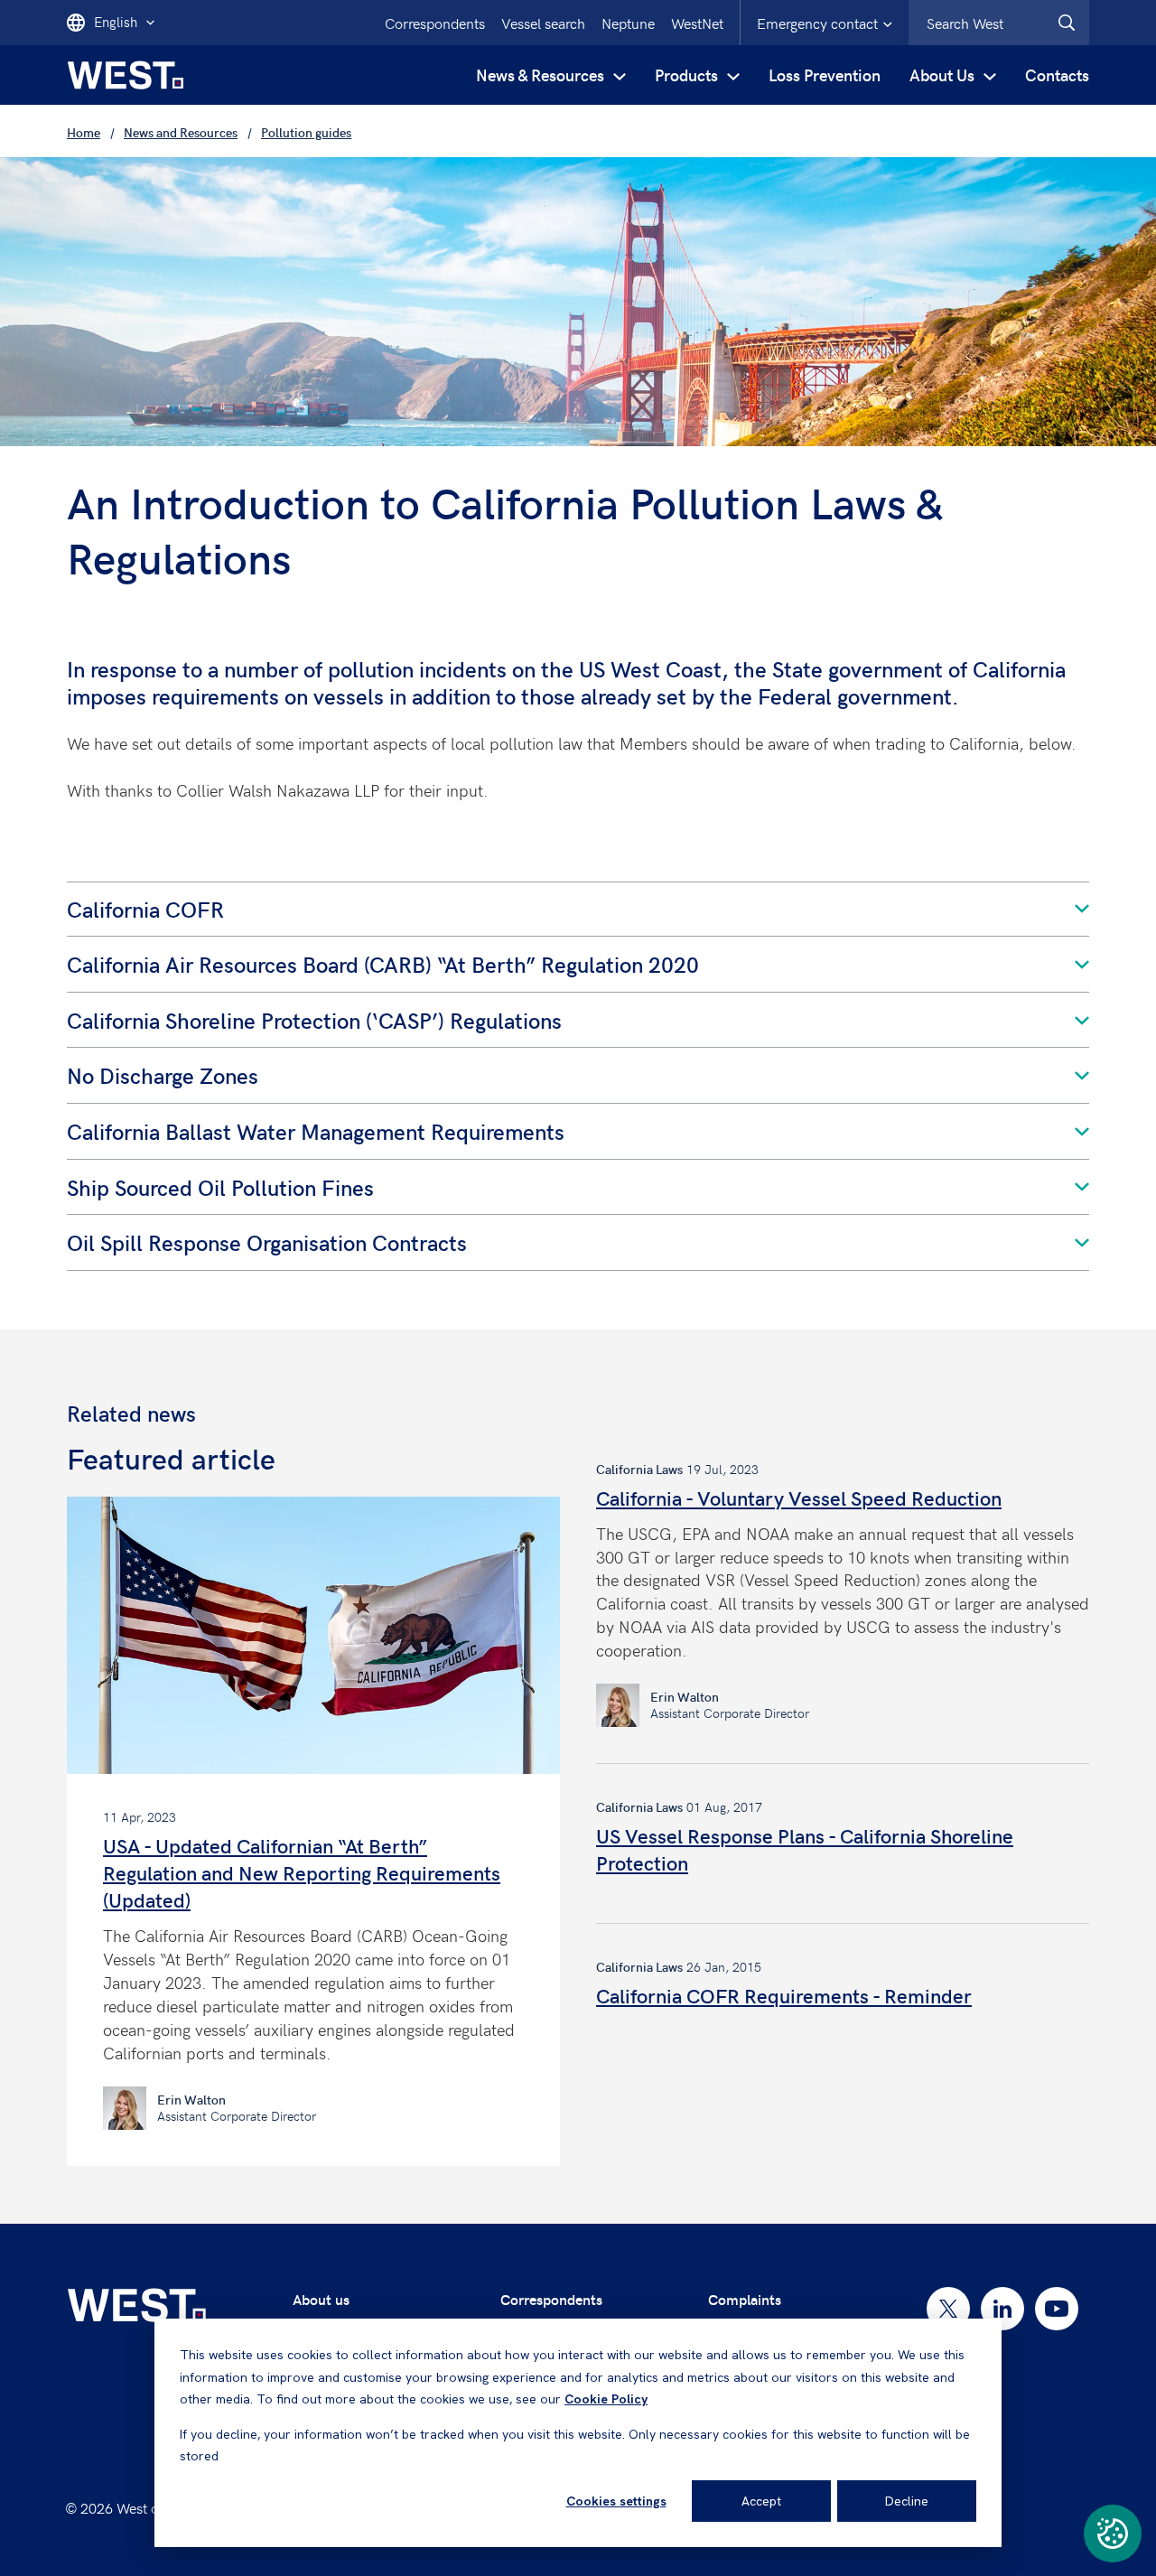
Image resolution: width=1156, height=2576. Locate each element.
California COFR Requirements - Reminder (784, 1995)
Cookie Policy (606, 2399)
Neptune (628, 23)
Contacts (1057, 75)
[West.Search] (1067, 23)
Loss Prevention (825, 75)
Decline (907, 2501)
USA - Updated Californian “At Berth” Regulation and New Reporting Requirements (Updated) (302, 1872)
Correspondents (435, 23)
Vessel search (543, 23)
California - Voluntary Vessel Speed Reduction (799, 1498)
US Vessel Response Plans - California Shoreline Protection (805, 1849)
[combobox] (999, 23)
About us (321, 2299)
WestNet (697, 23)
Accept (761, 2501)
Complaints (745, 2299)
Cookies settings (616, 2501)
